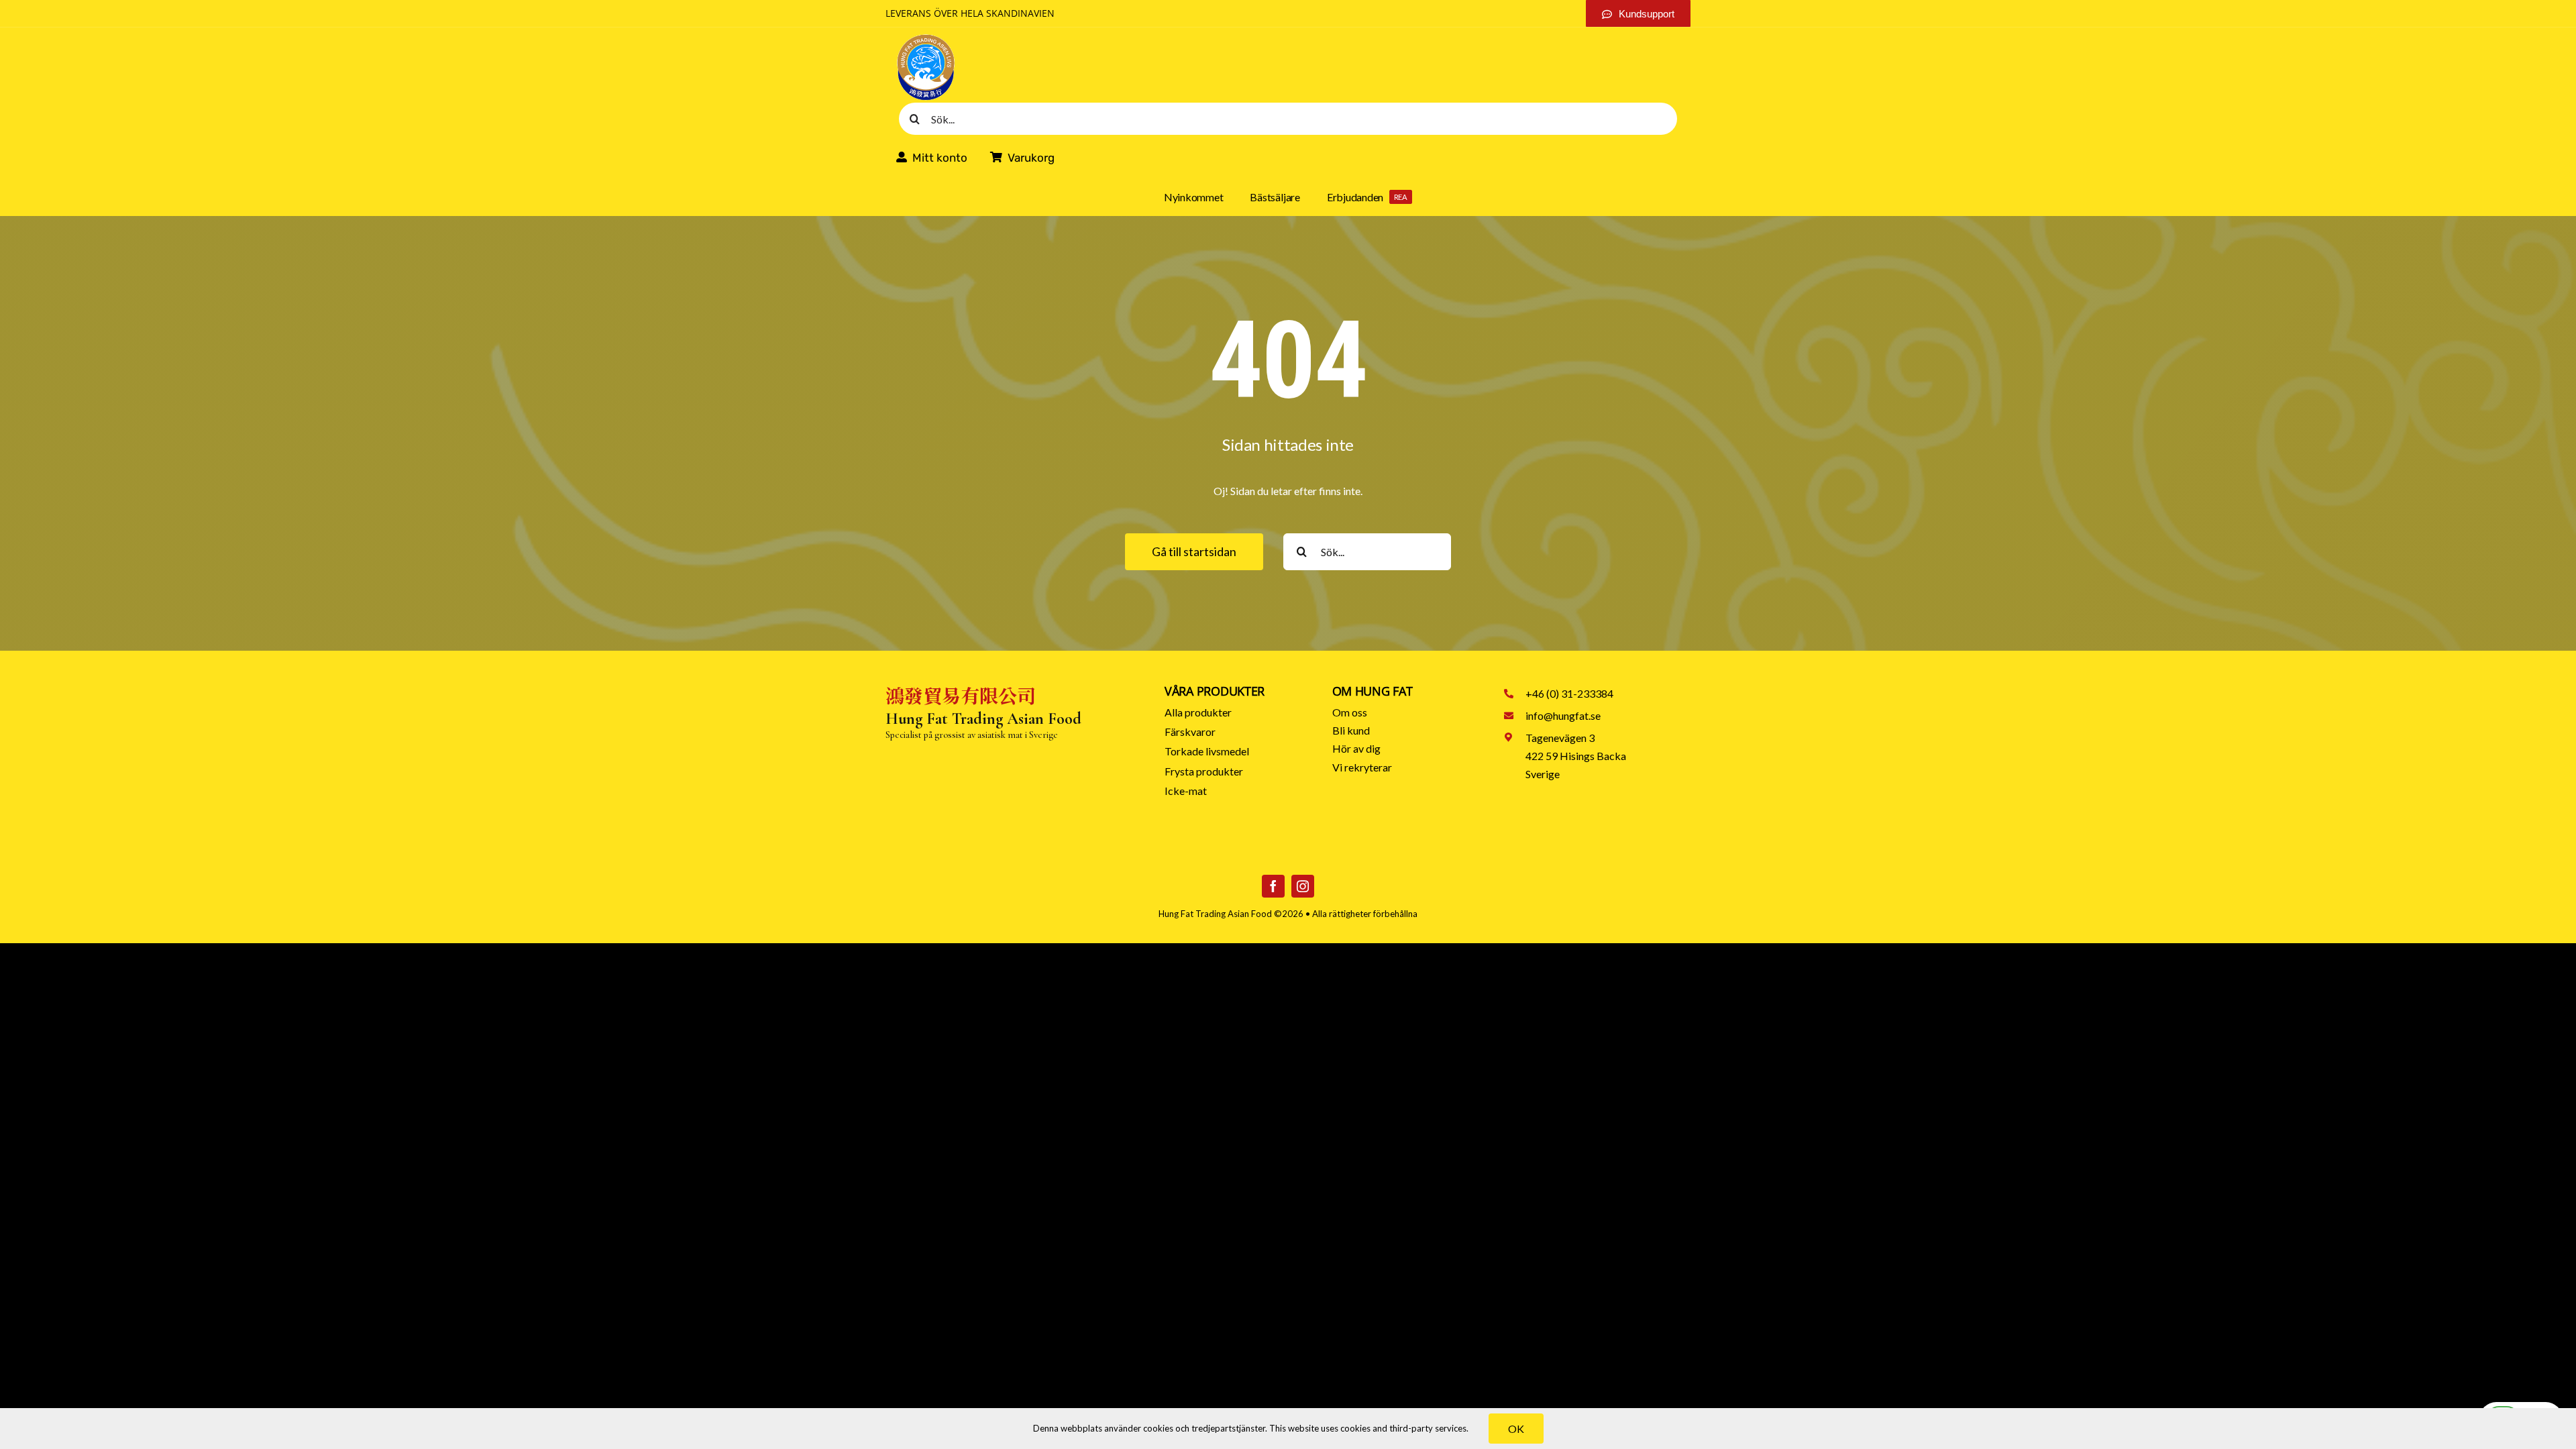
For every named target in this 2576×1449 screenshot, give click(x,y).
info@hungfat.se (1563, 715)
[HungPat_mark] (926, 38)
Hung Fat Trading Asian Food (1215, 914)
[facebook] (1273, 886)
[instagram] (1303, 886)
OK (1516, 1429)
